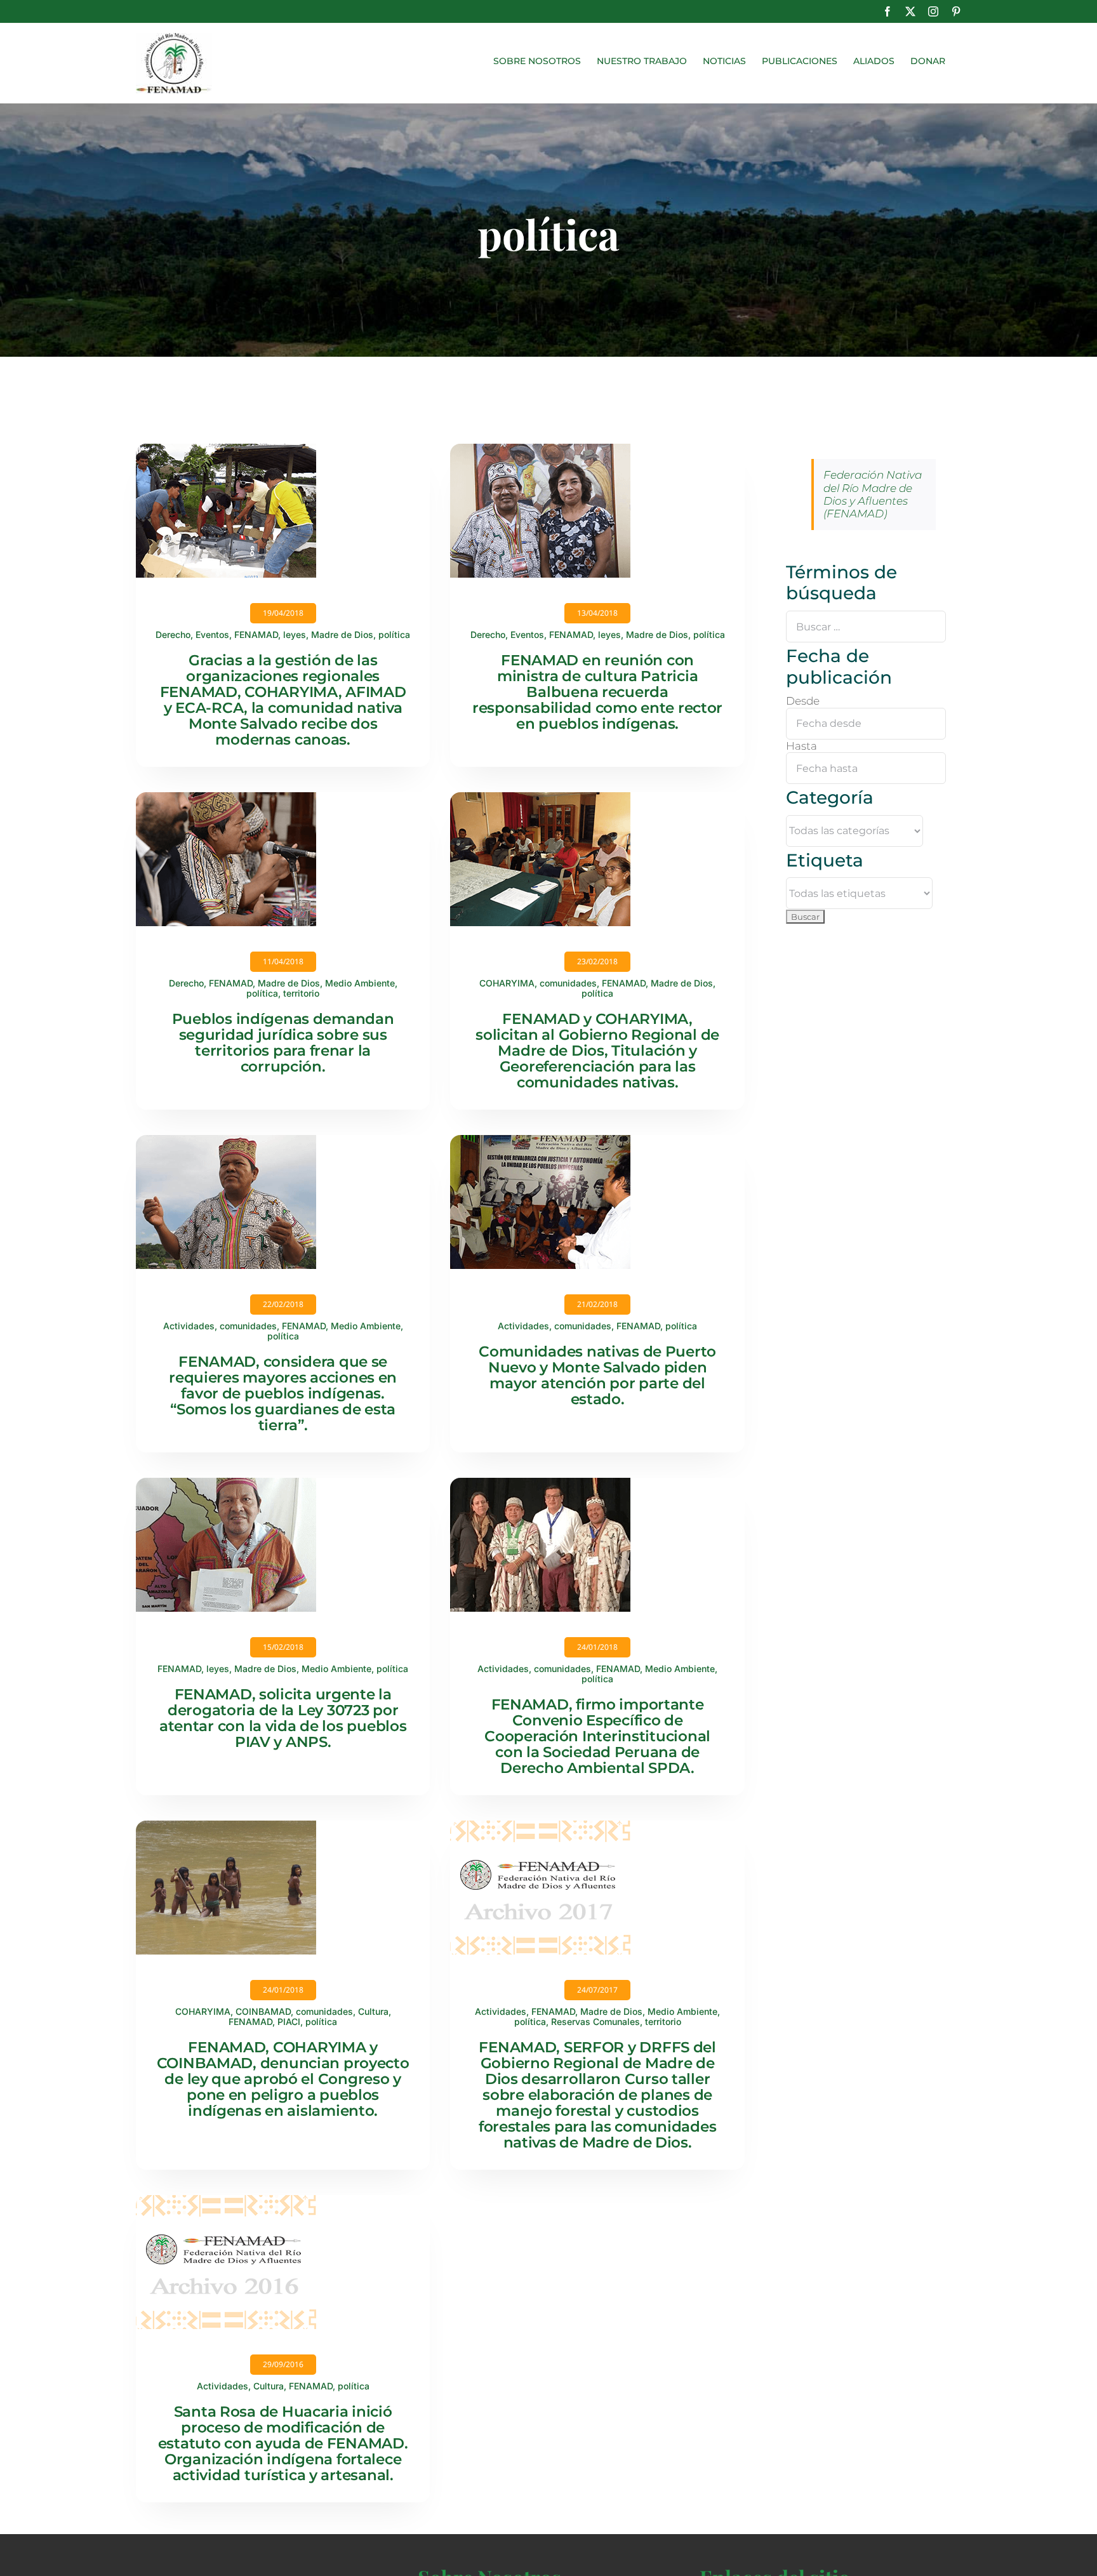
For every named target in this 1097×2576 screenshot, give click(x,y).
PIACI (289, 2022)
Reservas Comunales (595, 2022)
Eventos (212, 634)
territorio (301, 993)
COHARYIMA (507, 983)
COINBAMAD (263, 2011)
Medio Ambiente (360, 983)
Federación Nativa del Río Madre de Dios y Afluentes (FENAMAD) (873, 494)
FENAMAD (256, 634)
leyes (295, 634)
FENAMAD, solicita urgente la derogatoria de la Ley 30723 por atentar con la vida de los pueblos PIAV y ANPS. (283, 1718)
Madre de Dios (342, 634)
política (394, 634)
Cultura (373, 2011)
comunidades (568, 983)
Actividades (189, 1326)
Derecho (173, 634)
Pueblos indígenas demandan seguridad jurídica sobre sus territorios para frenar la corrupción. (283, 1043)
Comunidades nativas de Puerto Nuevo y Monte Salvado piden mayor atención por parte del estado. (597, 1375)
